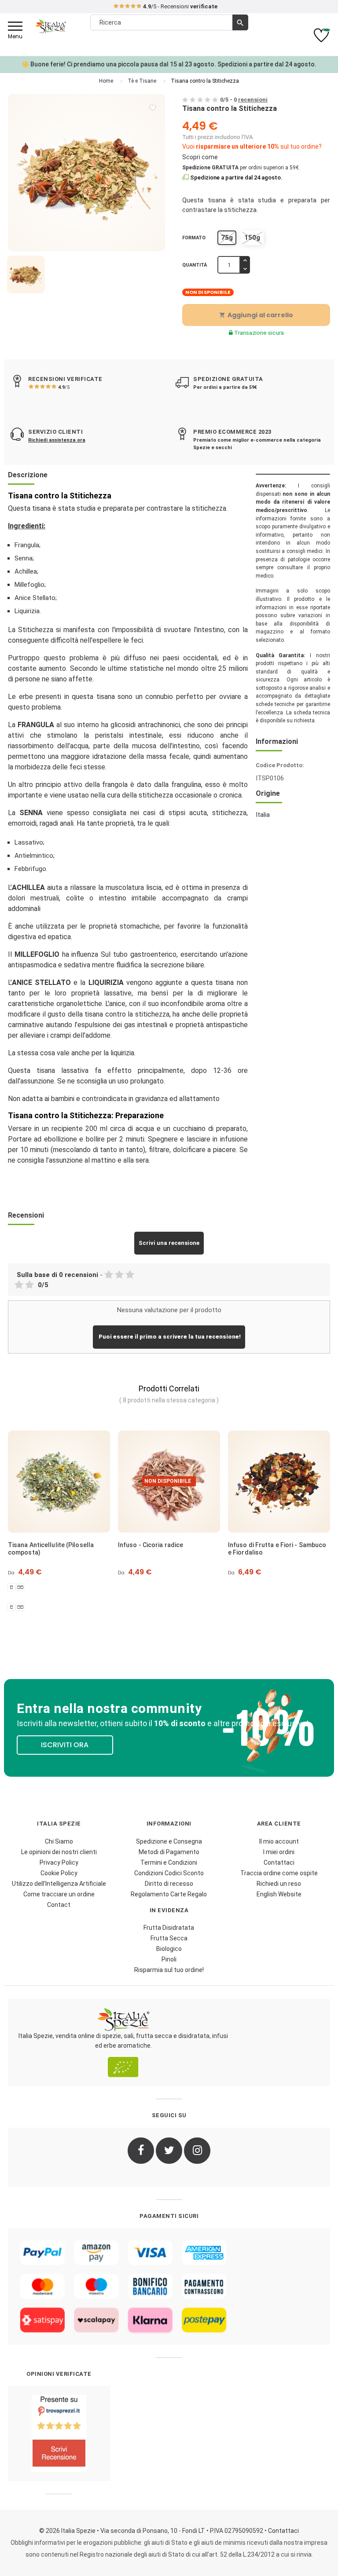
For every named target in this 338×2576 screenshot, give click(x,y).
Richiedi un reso (279, 1884)
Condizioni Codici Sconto (169, 1873)
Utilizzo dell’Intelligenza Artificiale (59, 1884)
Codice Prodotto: (280, 765)
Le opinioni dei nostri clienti (59, 1852)
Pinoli (169, 1959)
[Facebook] (141, 2151)
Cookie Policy (59, 1873)
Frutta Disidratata (169, 1928)
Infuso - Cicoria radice (51, 1545)
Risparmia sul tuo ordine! (169, 1970)
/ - (244, 100)
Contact (59, 1905)
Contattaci (279, 1862)
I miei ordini (279, 1852)
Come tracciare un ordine (59, 1894)
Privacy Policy (59, 1862)
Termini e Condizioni (169, 1862)
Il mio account (279, 1841)
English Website (279, 1894)
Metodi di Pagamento (169, 1852)
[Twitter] (169, 2151)
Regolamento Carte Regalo (169, 1894)
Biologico (169, 1949)
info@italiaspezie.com (169, 7)
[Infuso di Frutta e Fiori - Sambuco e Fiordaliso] (180, 1482)
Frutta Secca (169, 1938)
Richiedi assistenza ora (57, 440)
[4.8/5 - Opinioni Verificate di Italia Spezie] (59, 2433)
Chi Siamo (59, 1841)
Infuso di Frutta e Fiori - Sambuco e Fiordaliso (178, 1549)
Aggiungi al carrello (256, 315)
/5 (64, 387)
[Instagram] (197, 2151)
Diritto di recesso (169, 1884)
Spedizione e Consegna (169, 1841)
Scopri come (200, 157)
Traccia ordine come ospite (279, 1873)
